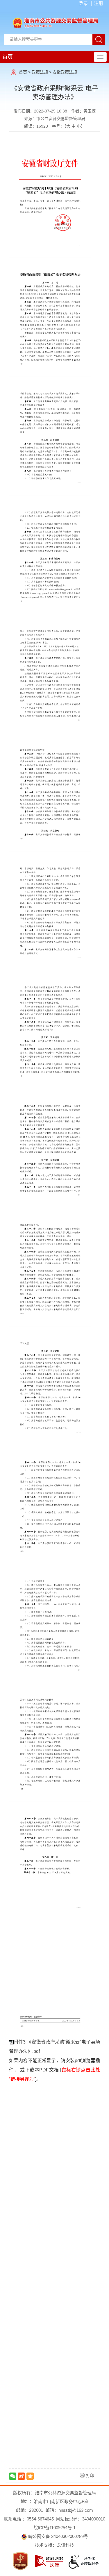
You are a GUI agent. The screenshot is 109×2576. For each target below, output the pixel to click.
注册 (99, 3)
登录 (83, 3)
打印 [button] (90, 2475)
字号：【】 (68, 126)
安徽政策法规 (65, 72)
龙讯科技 (65, 2545)
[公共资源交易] (55, 22)
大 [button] (68, 126)
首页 (8, 57)
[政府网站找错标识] (49, 2561)
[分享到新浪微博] (21, 2476)
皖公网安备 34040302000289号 (58, 2536)
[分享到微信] (13, 2476)
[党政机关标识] (20, 2561)
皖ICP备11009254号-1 (54, 2528)
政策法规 (40, 72)
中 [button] (74, 126)
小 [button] (79, 126)
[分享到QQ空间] (30, 2476)
